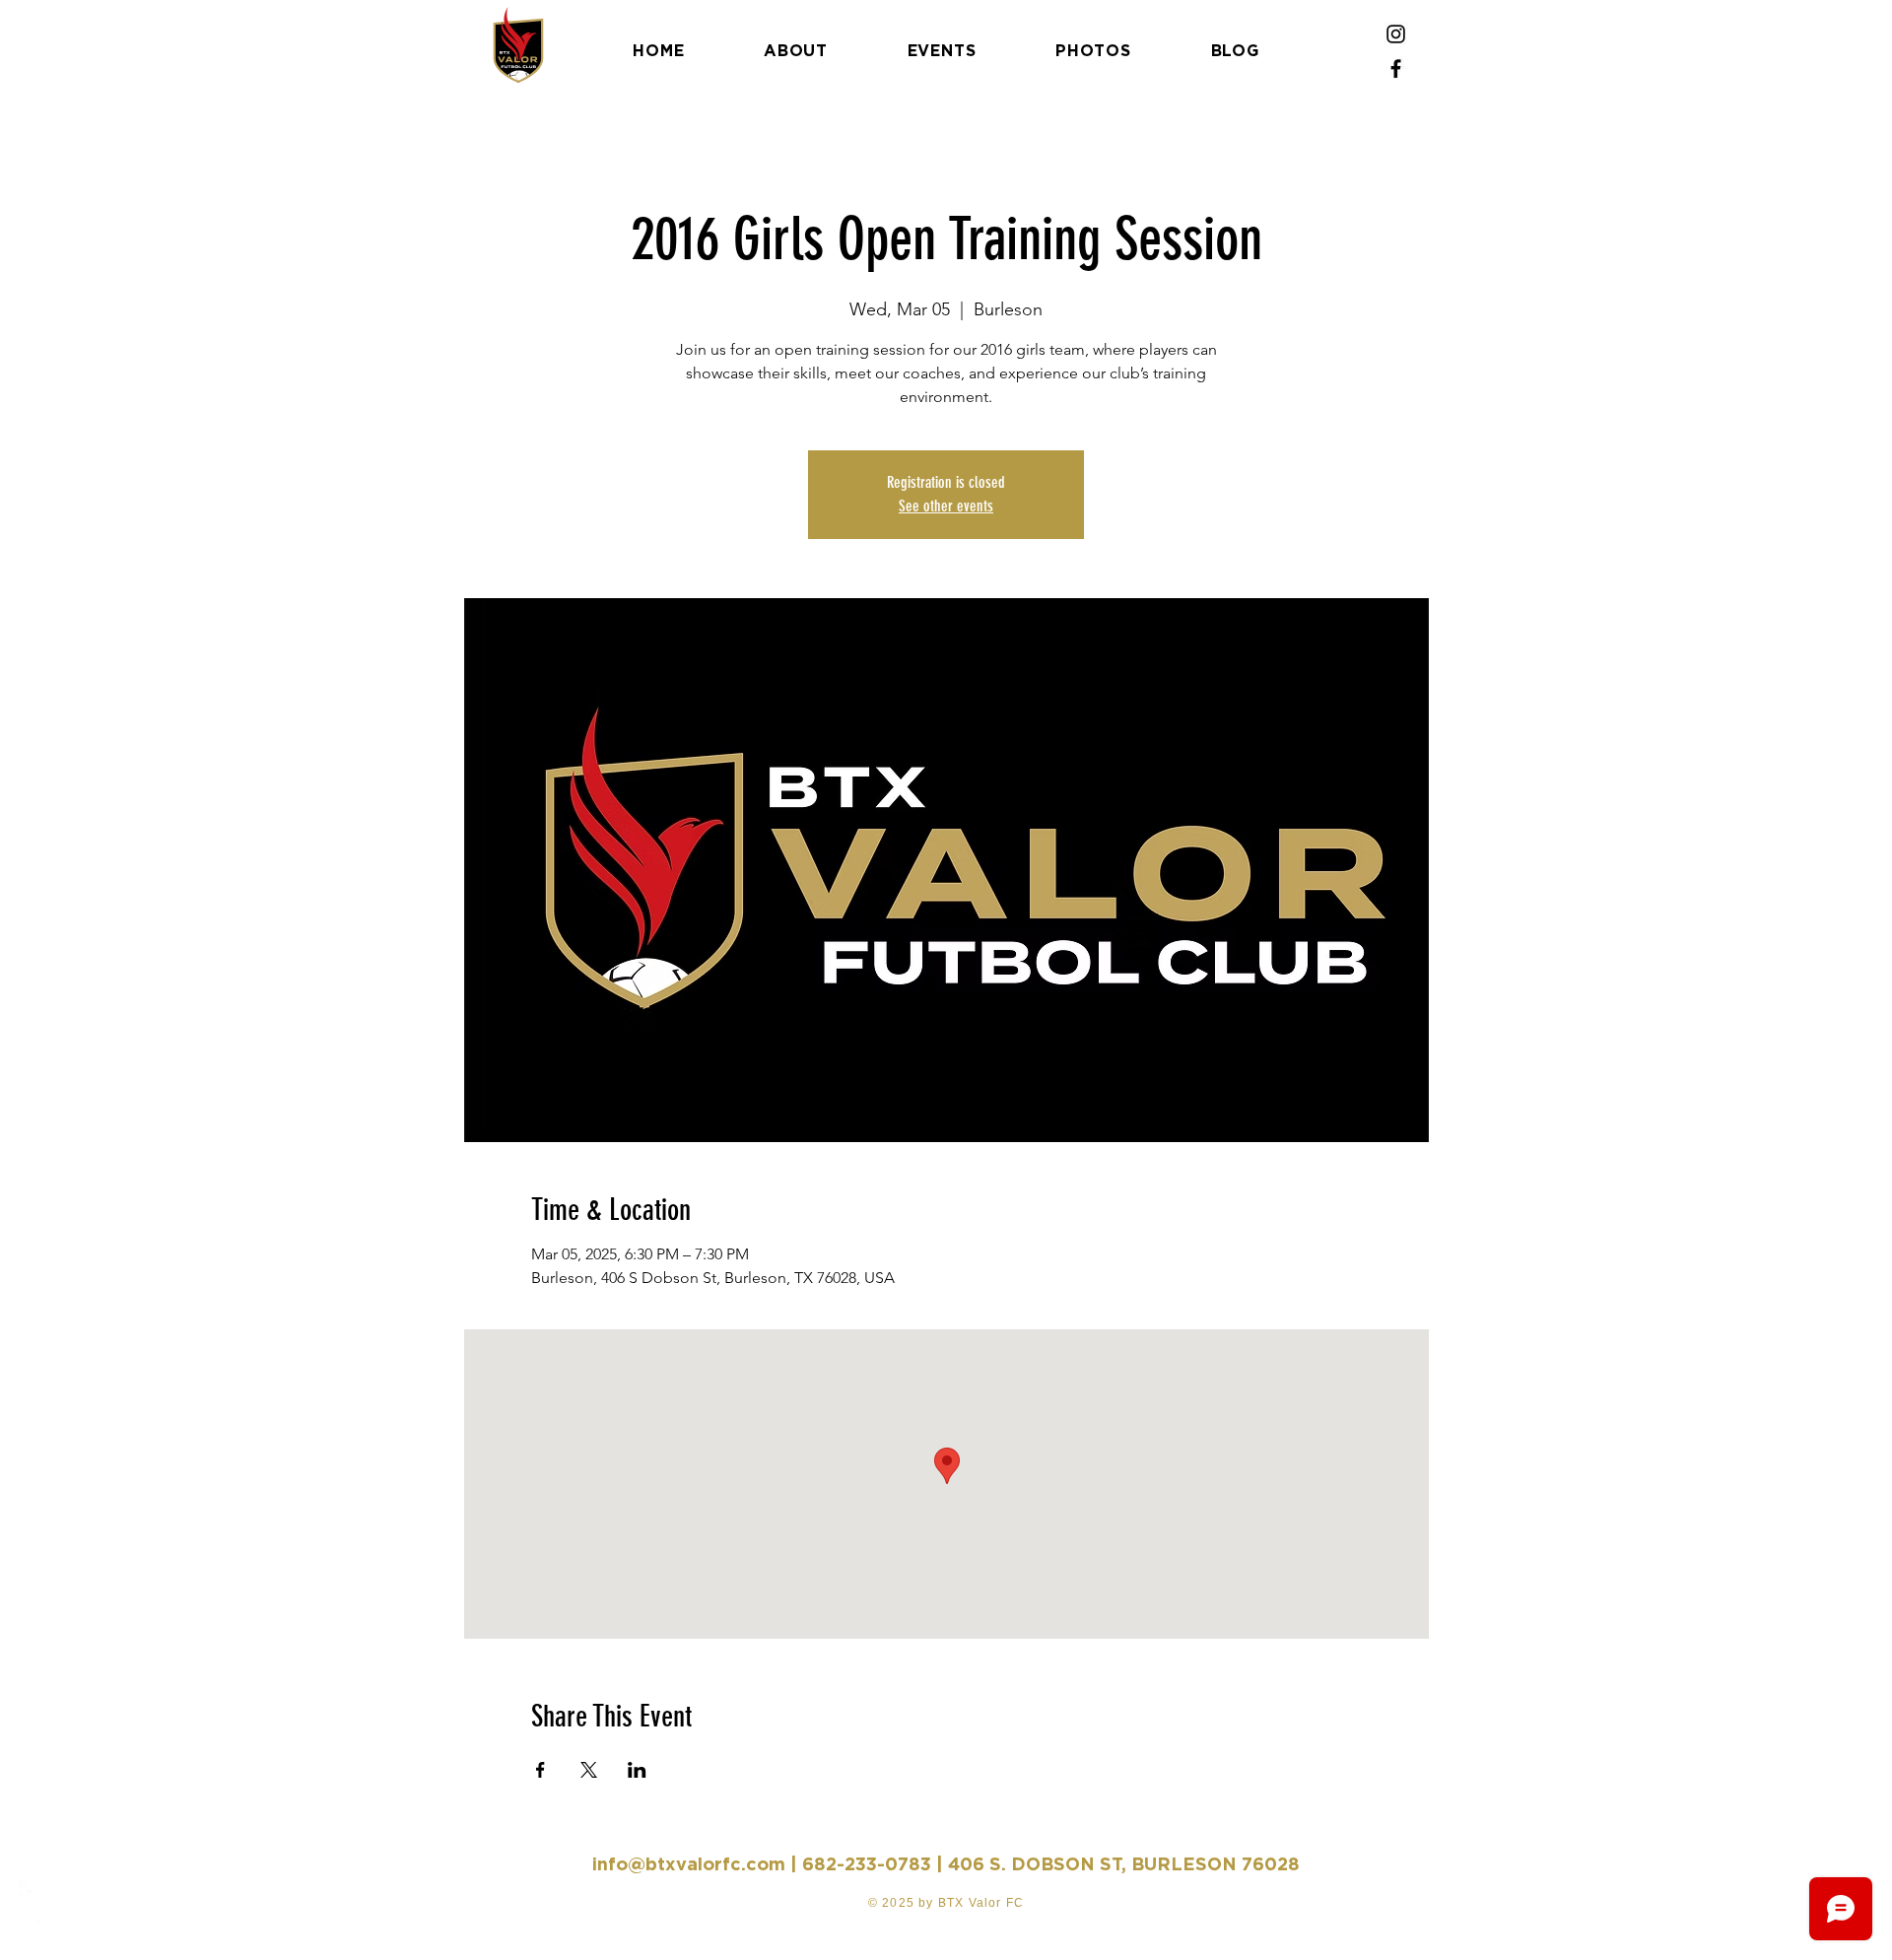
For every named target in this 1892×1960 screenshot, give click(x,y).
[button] (34, 29)
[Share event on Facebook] (541, 1770)
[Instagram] (1396, 34)
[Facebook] (1396, 68)
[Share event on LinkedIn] (637, 1770)
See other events (946, 506)
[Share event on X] (589, 1770)
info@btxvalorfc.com (689, 1864)
